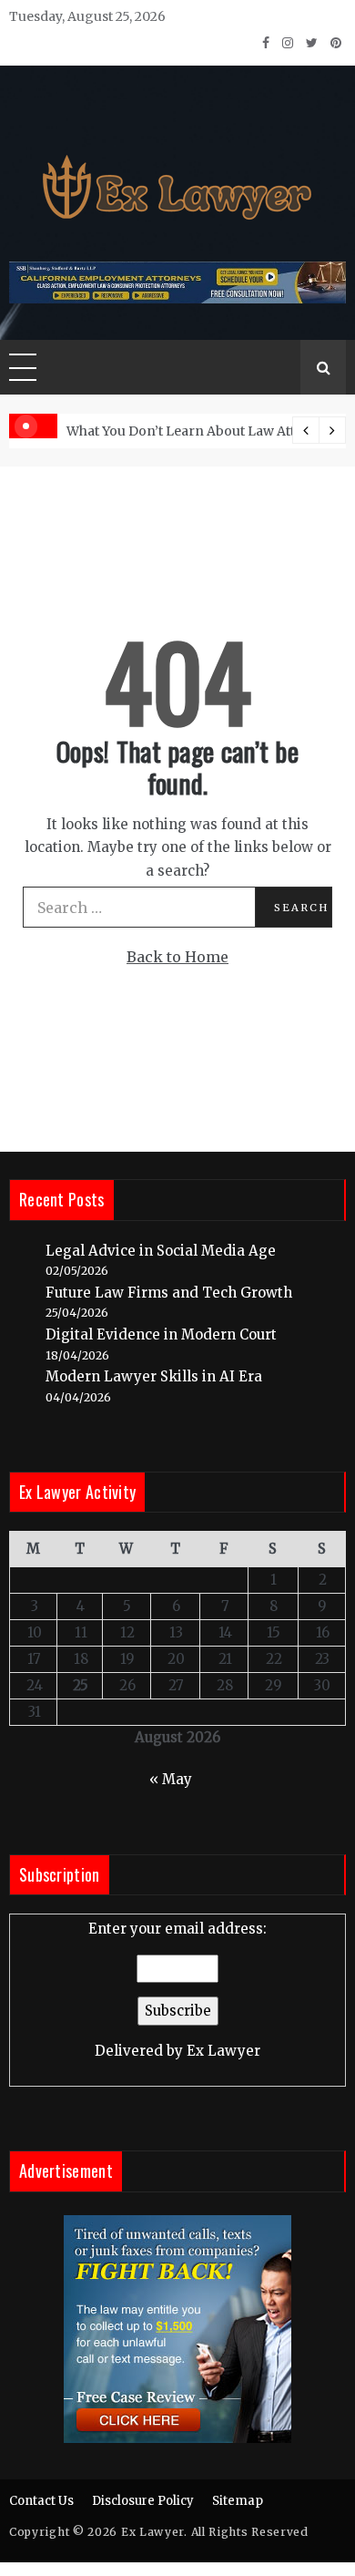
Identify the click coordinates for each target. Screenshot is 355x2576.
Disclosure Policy (143, 2501)
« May (171, 1779)
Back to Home (177, 957)
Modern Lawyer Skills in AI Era (154, 1376)
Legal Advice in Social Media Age (161, 1251)
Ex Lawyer (223, 2051)
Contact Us (41, 2501)
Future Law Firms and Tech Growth (169, 1293)
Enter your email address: (177, 1990)
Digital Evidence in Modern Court (161, 1334)
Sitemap (238, 2501)
